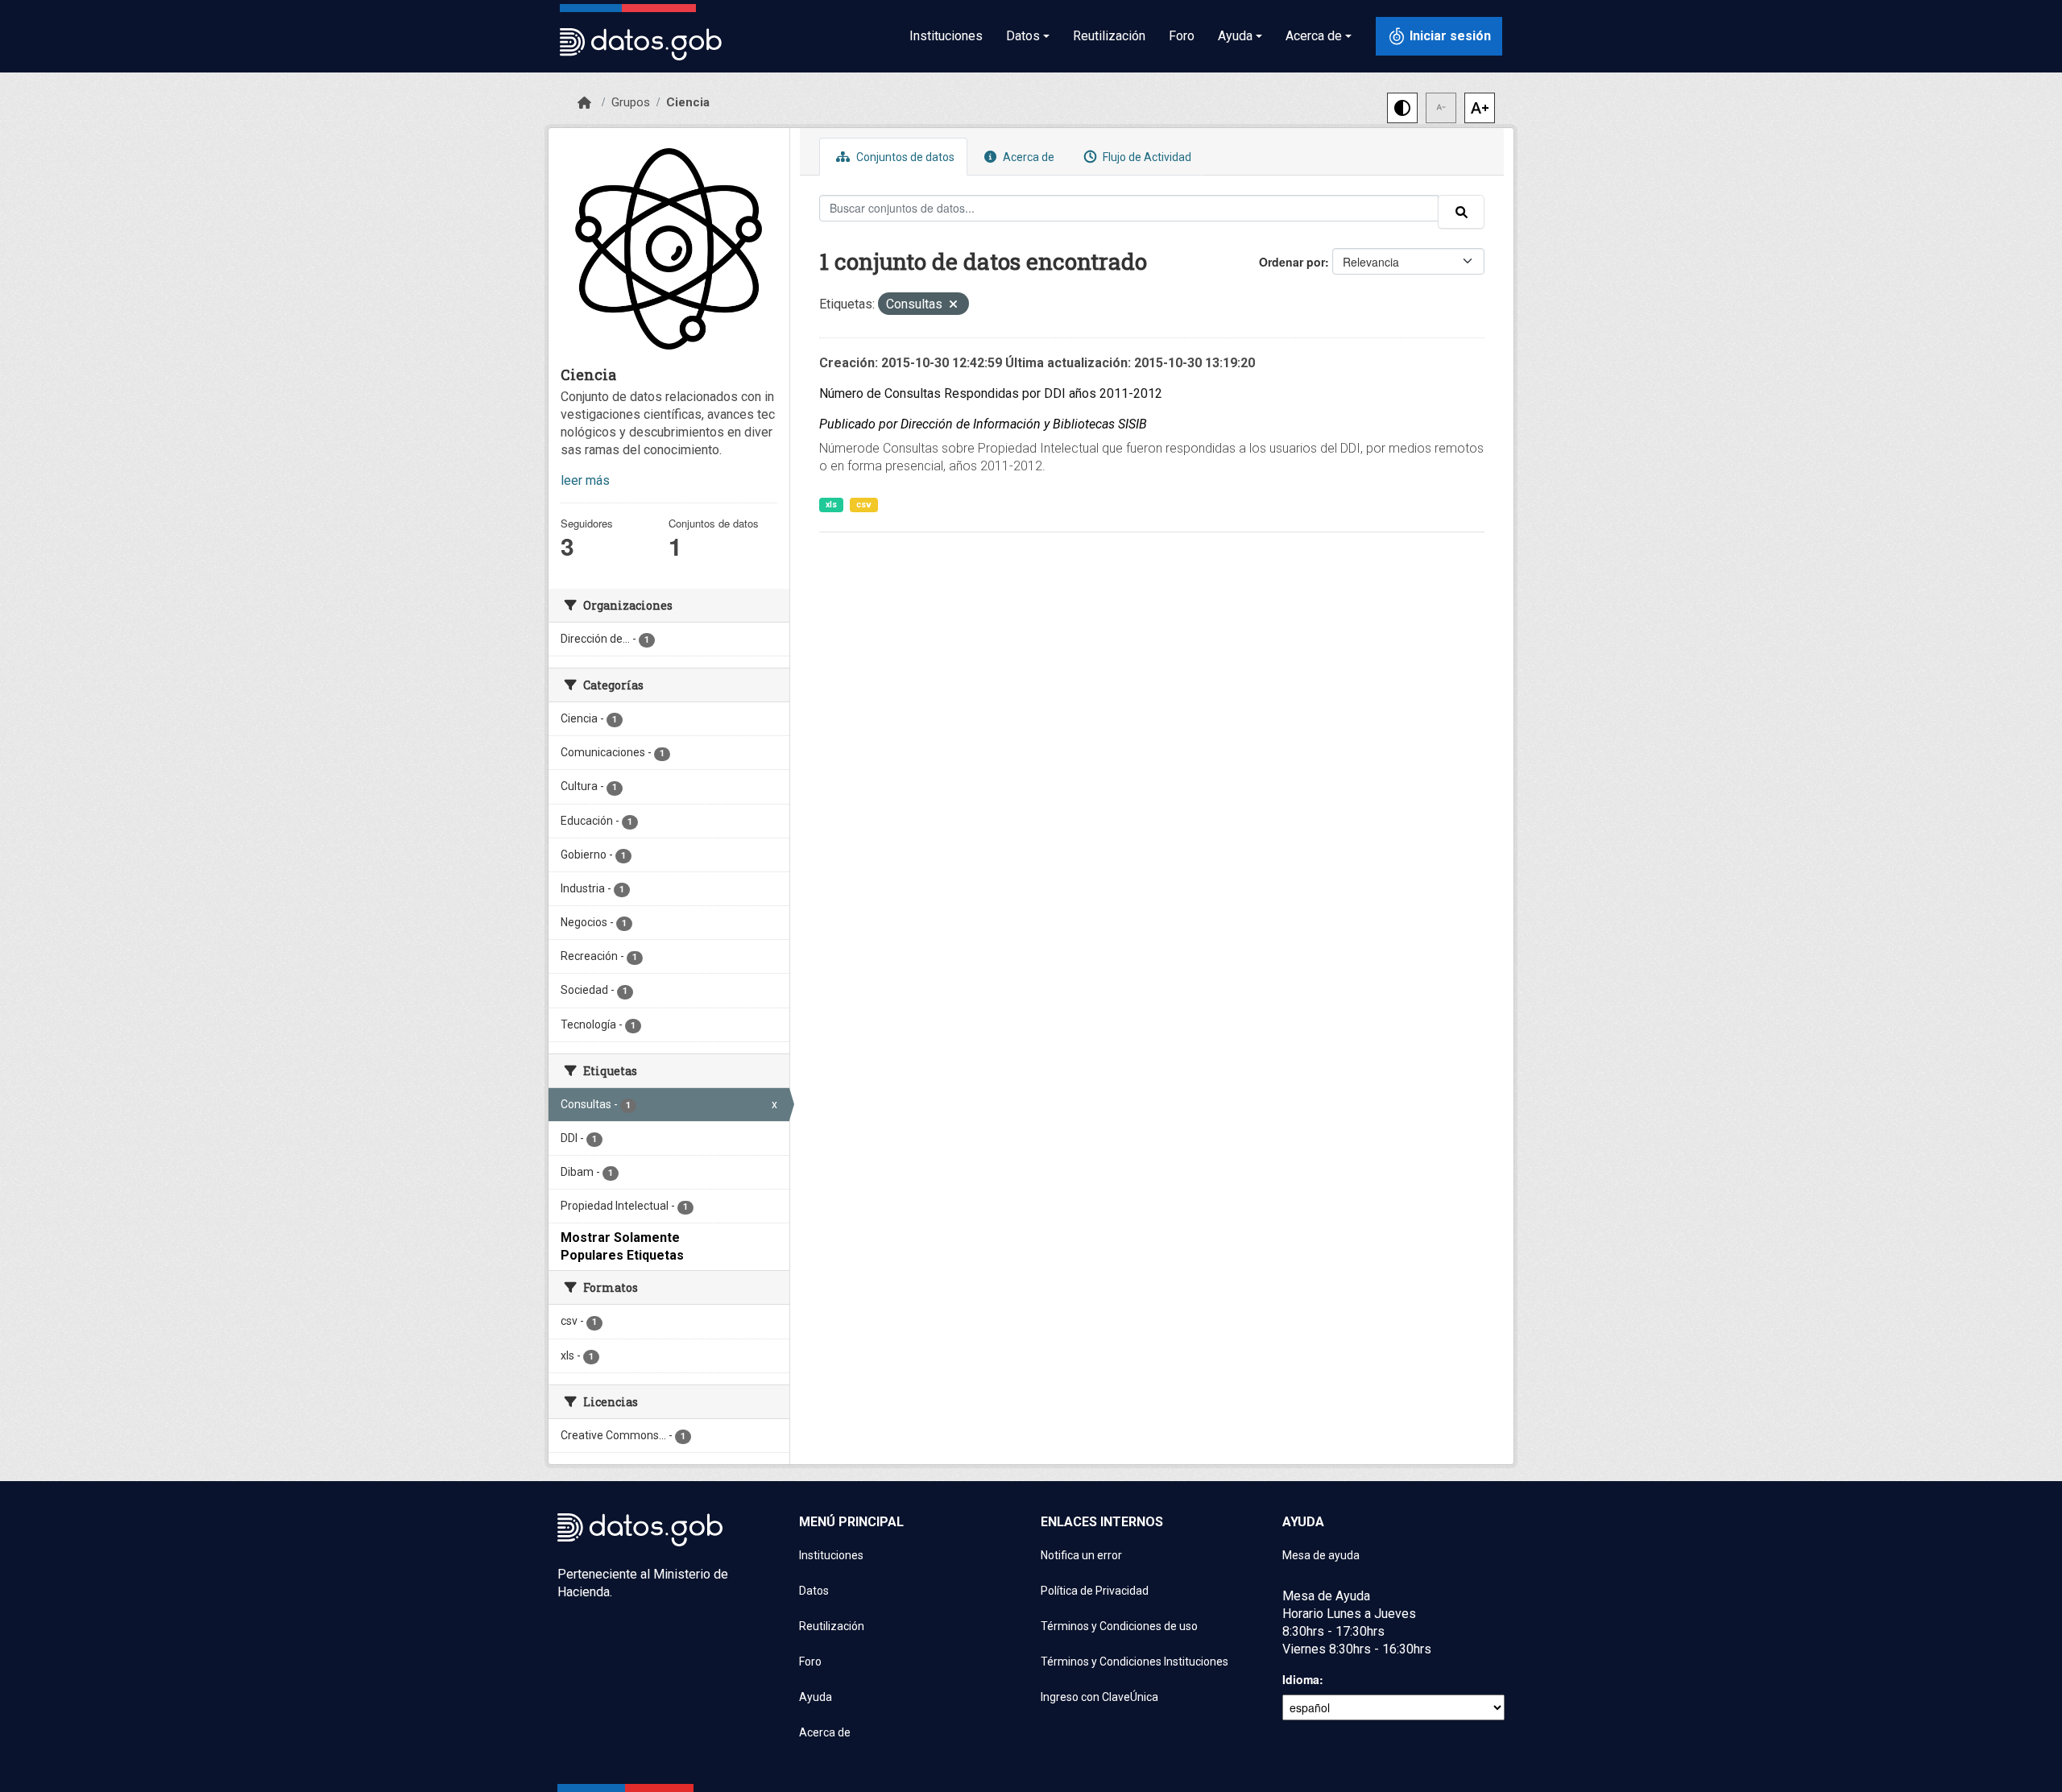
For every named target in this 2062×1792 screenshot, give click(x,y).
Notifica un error (1081, 1555)
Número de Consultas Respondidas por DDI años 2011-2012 (991, 393)
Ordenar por (1292, 262)
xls (831, 505)
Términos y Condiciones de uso (1119, 1626)
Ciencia (688, 102)
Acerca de (1027, 157)
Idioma (1301, 1679)
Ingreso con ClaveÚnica (1099, 1697)
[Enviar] (1461, 212)
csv (864, 505)
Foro (1182, 36)
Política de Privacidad (1095, 1591)
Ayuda (816, 1697)
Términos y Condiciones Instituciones (1135, 1662)
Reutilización (1109, 36)
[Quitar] (953, 306)
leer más (585, 480)
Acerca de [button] (1314, 36)
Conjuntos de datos (904, 157)
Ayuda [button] (1235, 36)
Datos (814, 1591)
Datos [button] (1023, 36)
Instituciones (946, 36)
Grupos (631, 102)
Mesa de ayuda (1321, 1555)
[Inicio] (584, 103)
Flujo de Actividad (1146, 157)
